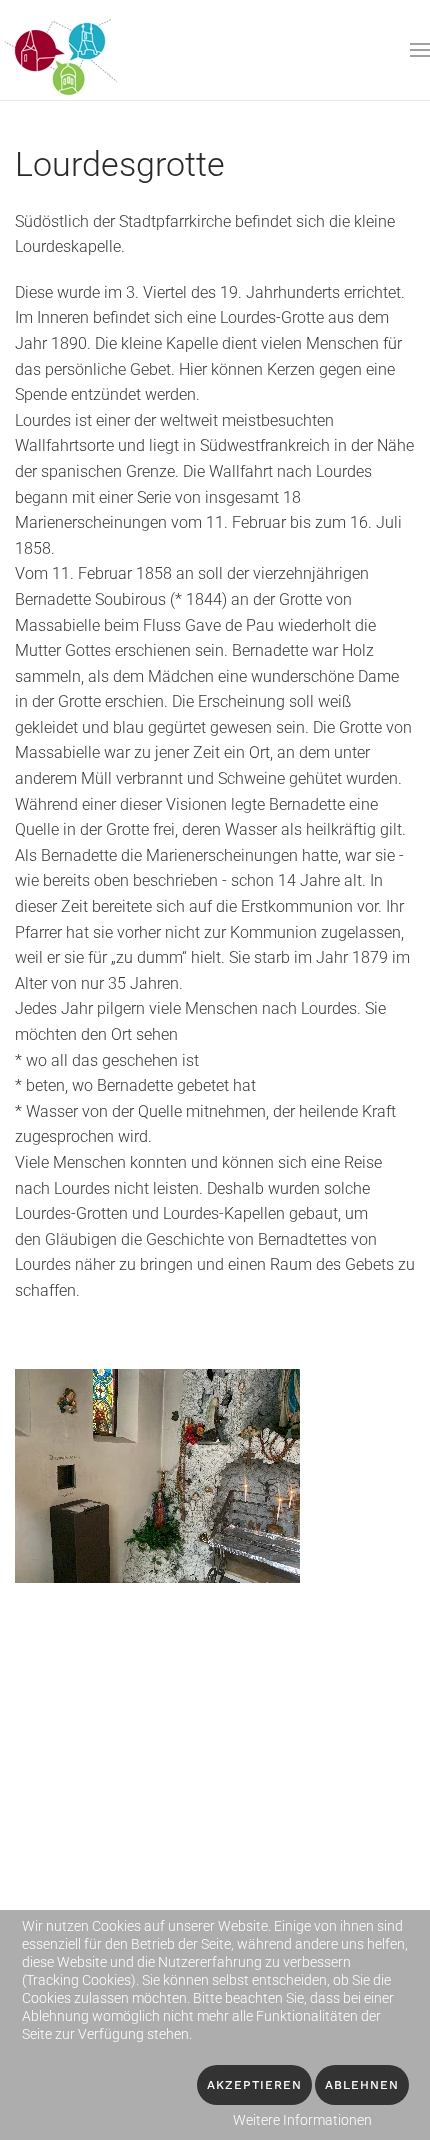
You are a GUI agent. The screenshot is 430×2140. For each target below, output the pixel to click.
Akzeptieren (254, 2085)
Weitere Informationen (302, 2120)
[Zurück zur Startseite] (63, 50)
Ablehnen (362, 2085)
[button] (420, 50)
